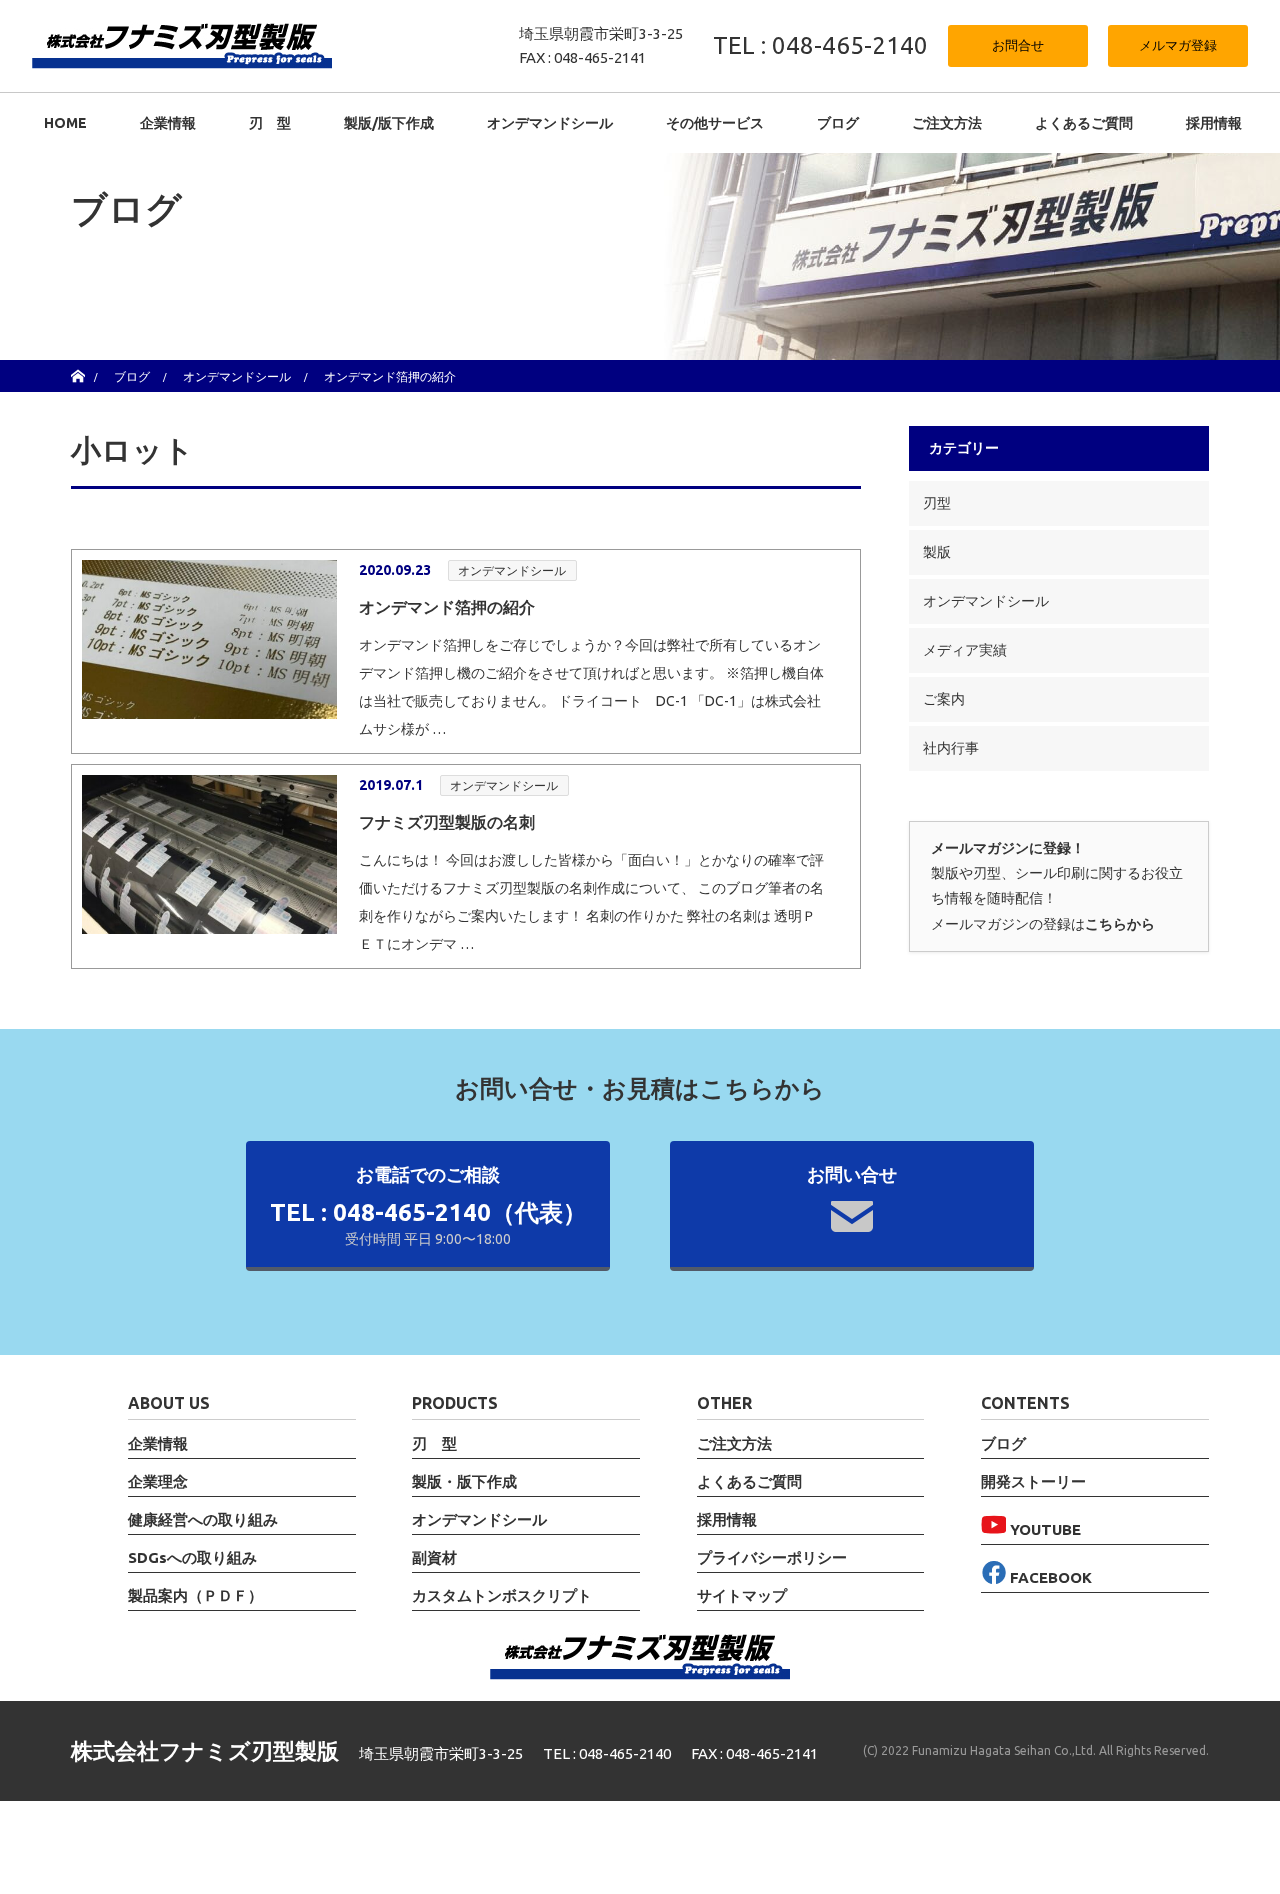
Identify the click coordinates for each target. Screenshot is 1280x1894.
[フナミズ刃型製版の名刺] (209, 854)
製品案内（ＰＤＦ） (195, 1596)
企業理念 (158, 1482)
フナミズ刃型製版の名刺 (447, 822)
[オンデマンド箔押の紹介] (209, 639)
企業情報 (168, 123)
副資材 (434, 1558)
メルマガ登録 (1178, 45)
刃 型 (270, 123)
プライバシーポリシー (772, 1558)
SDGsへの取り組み (192, 1558)
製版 (937, 552)
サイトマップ (742, 1596)
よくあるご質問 (1084, 123)
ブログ (838, 123)
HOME (65, 123)
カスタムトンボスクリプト (502, 1596)
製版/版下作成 (389, 123)
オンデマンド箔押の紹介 (447, 607)
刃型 (937, 503)
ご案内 (944, 699)
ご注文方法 (947, 123)
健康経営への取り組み (203, 1520)
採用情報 (1214, 123)
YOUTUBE (1043, 1529)
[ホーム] (77, 367)
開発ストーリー (1033, 1482)
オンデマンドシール (512, 570)
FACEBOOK (1049, 1577)
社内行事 (951, 748)
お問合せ (1018, 45)
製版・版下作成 (464, 1482)
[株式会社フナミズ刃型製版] (182, 45)
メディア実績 (965, 650)
